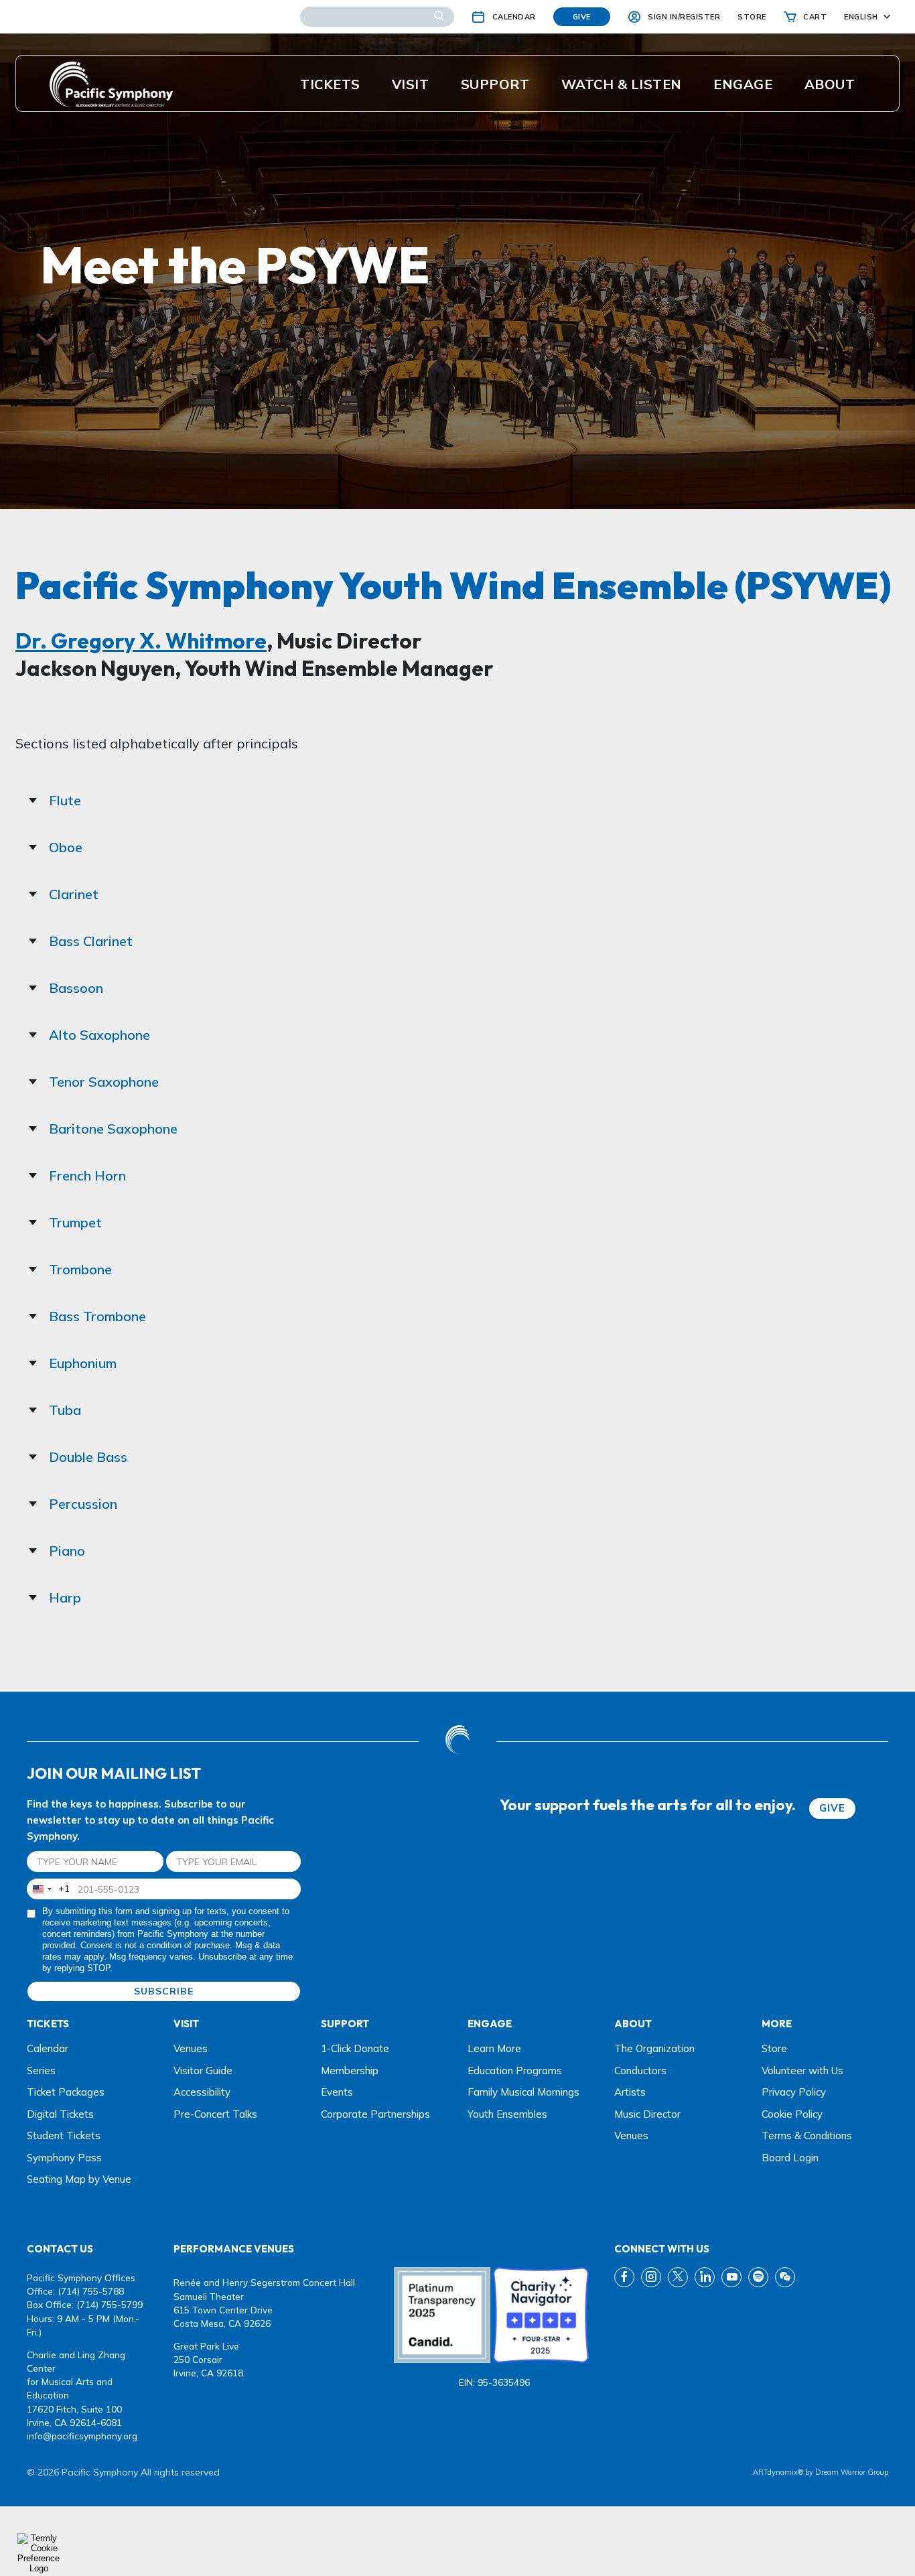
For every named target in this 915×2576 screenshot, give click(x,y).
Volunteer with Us (802, 2071)
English (861, 17)
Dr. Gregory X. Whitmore (141, 640)
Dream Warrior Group (852, 2472)
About (830, 84)
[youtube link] (731, 2277)
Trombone (80, 1269)
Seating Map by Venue (79, 2179)
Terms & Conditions (807, 2136)
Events (337, 2092)
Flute (65, 800)
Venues (191, 2048)
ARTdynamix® (778, 2472)
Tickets (330, 84)
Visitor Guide (203, 2071)
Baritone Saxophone (113, 1129)
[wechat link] (785, 2277)
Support (495, 84)
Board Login (790, 2158)
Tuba (65, 1410)
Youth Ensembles (507, 2114)
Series (41, 2071)
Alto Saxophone (99, 1035)
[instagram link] (651, 2277)
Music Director (647, 2114)
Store (774, 2048)
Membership (350, 2071)
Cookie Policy (792, 2114)
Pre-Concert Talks (215, 2114)
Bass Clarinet (91, 941)
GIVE (832, 1808)
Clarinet (74, 894)
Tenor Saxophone (104, 1082)
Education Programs (515, 2071)
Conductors (640, 2071)
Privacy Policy (794, 2092)
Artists (630, 2092)
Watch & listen (622, 84)
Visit (411, 84)
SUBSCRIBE (164, 1991)
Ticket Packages (66, 2092)
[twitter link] (678, 2277)
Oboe (66, 847)
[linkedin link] (705, 2277)
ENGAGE (743, 84)
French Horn (87, 1175)
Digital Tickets (60, 2114)
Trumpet (75, 1222)
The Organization (654, 2048)
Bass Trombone (97, 1316)
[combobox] (49, 1889)
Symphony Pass (64, 2158)
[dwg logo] (457, 1741)
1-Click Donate (355, 2048)
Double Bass (88, 1457)
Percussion (83, 1504)
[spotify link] (758, 2277)
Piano (67, 1551)
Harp (65, 1598)
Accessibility (202, 2092)
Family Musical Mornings (523, 2092)
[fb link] (624, 2277)
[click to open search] (439, 17)
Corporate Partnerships (375, 2114)
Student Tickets (64, 2136)
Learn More (494, 2048)
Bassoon (76, 988)
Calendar (48, 2048)
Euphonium (83, 1363)
